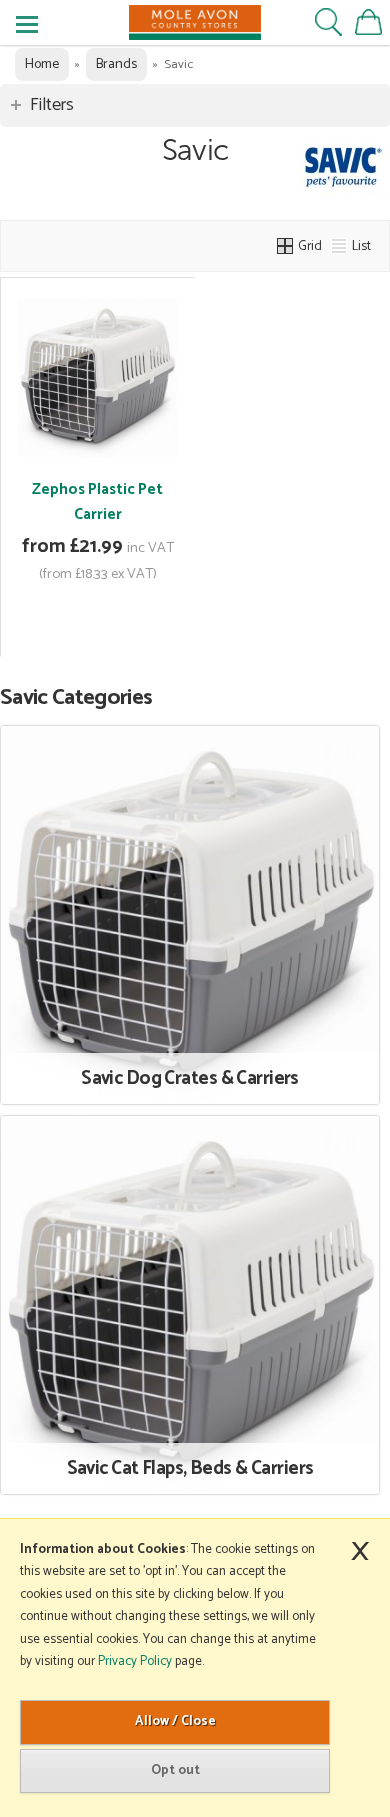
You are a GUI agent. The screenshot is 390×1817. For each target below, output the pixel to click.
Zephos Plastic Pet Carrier (97, 502)
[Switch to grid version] (286, 246)
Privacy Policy (135, 1661)
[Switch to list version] (340, 246)
